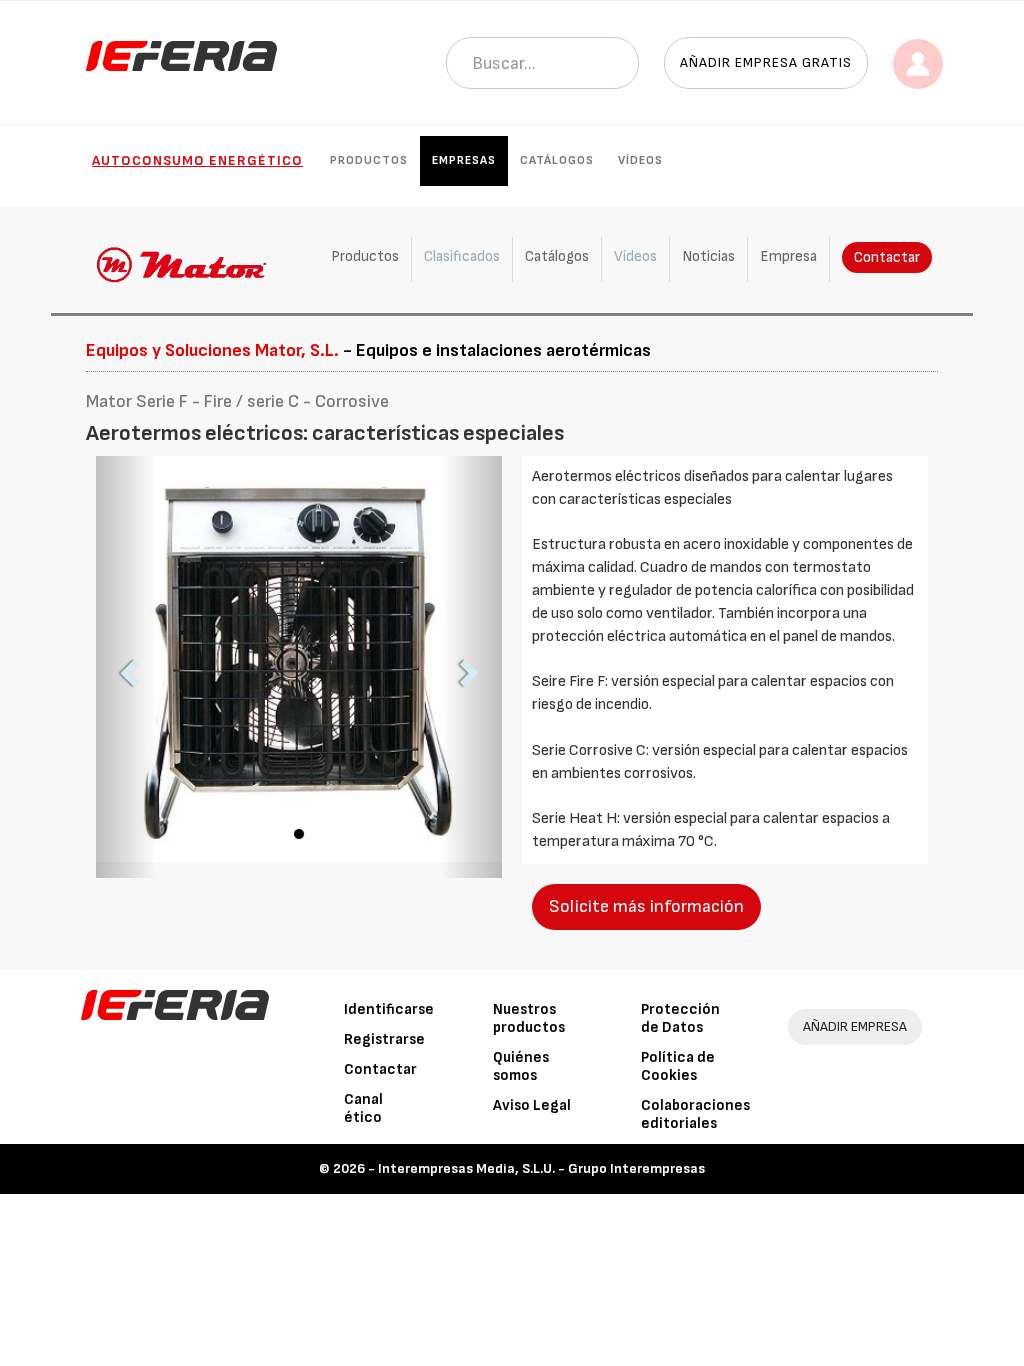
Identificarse (389, 1009)
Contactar (887, 257)
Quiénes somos (521, 1066)
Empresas (464, 160)
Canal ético (363, 1108)
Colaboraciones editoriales (695, 1114)
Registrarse (384, 1039)
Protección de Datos (680, 1018)
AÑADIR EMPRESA (855, 1026)
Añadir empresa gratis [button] (766, 62)
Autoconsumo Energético (197, 160)
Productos (369, 160)
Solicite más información (646, 906)
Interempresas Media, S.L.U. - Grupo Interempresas (541, 1168)
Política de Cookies (678, 1066)
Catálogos (557, 160)
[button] (126, 667)
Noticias (708, 256)
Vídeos (640, 160)
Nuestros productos (529, 1018)
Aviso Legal (532, 1105)
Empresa (788, 256)
